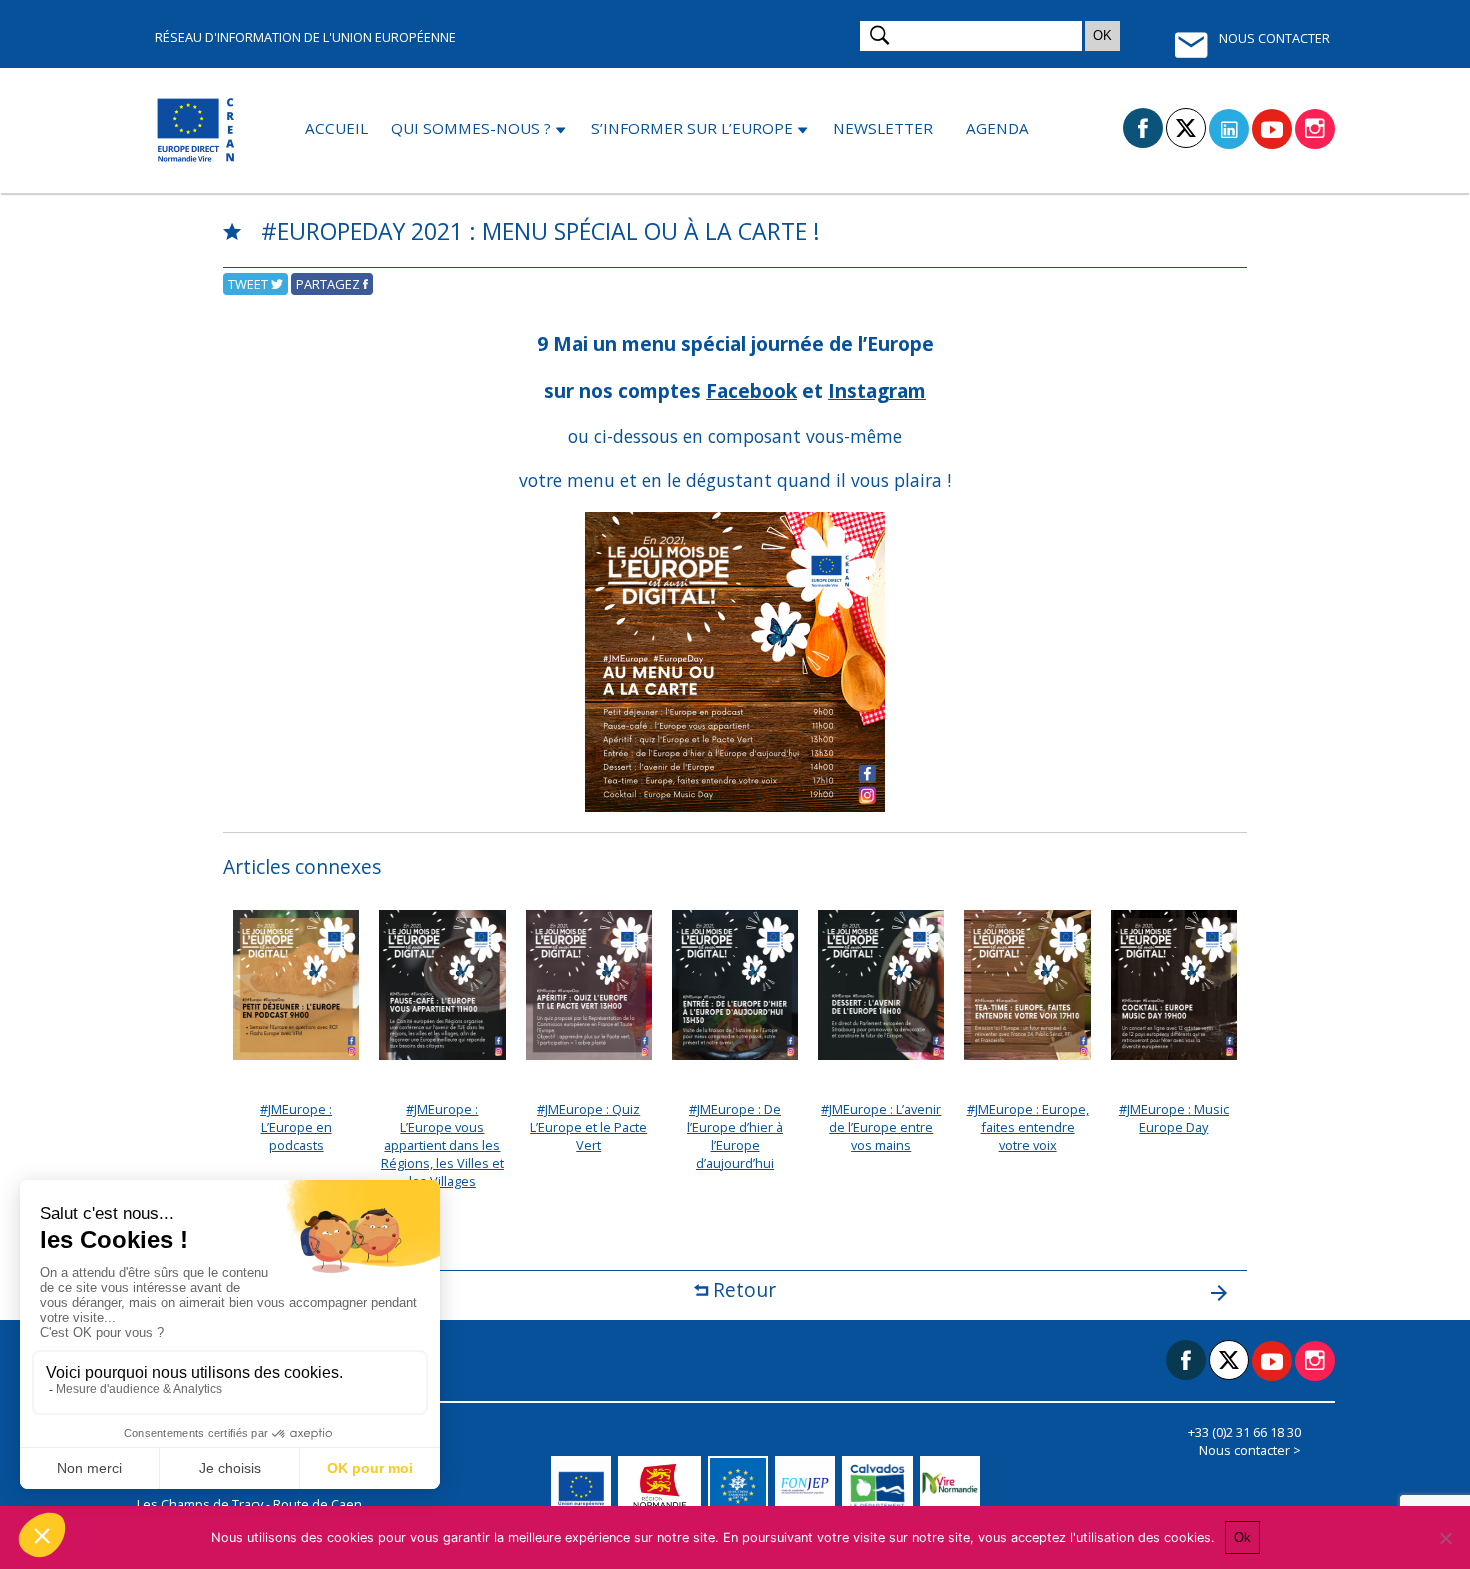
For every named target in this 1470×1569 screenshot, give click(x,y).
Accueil (336, 128)
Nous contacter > (1250, 1450)
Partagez (329, 284)
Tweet (249, 284)
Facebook (751, 390)
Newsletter (883, 128)
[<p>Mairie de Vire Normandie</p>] (953, 1486)
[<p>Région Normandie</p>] (663, 1486)
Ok (1242, 1537)
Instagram (877, 390)
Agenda (997, 128)
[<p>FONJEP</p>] (808, 1486)
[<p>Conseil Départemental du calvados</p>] (880, 1486)
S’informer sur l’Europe (692, 128)
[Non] (1445, 1538)
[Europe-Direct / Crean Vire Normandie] (197, 130)
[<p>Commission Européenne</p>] (584, 1486)
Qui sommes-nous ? (471, 128)
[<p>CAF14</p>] (741, 1486)
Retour (742, 1289)
